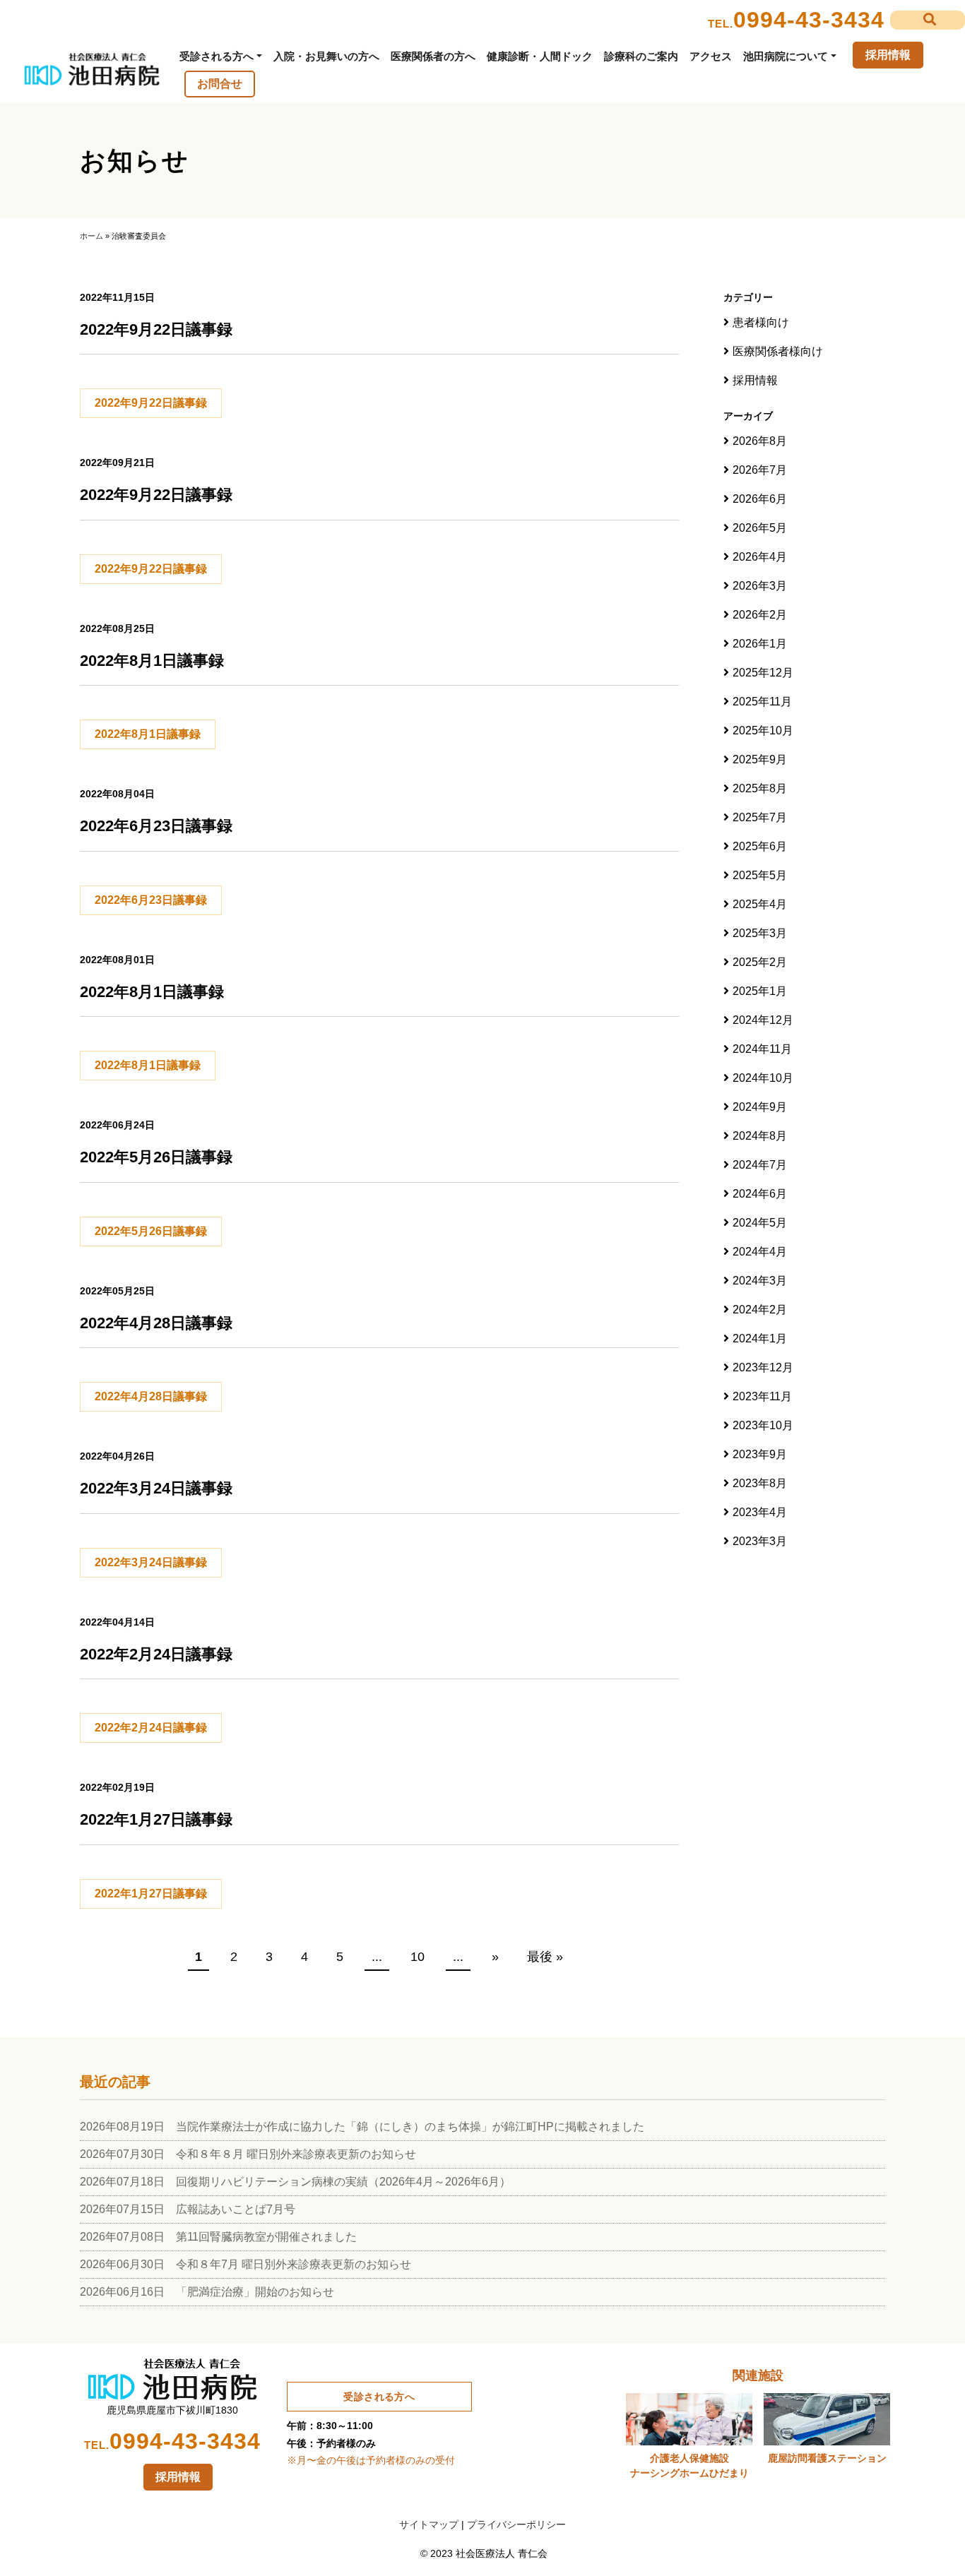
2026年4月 (760, 557)
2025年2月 (760, 962)
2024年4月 (760, 1252)
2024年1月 (760, 1338)
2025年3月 (760, 933)
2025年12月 (763, 673)
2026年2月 (760, 615)
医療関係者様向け (778, 351)
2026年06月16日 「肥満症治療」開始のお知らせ (207, 2292)
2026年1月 (760, 644)
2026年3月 (760, 586)
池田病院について (786, 56)
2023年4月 (760, 1512)
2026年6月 (760, 499)
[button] (928, 20)
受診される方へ (217, 56)
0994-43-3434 (809, 20)
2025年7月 (760, 817)
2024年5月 (760, 1223)
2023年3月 (760, 1541)
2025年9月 (760, 759)
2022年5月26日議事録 (151, 1231)
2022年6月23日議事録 (151, 900)
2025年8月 (760, 788)
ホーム (91, 236)
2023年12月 (763, 1367)
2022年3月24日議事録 (151, 1562)
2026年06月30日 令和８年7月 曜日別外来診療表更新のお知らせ (245, 2264)
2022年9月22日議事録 (151, 403)
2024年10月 (763, 1078)
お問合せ (220, 84)
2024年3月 (760, 1281)
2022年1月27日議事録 (151, 1894)
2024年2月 (760, 1310)
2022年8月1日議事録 (148, 734)
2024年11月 (762, 1049)
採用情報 (888, 55)
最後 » (545, 1957)
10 (418, 1957)
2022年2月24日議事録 (151, 1728)
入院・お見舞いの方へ (326, 56)
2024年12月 (763, 1020)
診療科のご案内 (641, 56)
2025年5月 (760, 875)
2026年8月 (760, 441)
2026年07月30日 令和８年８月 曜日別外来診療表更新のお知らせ (248, 2154)
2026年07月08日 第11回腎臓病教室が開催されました (218, 2237)
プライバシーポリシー (516, 2524)
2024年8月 (760, 1136)
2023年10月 (763, 1425)
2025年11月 (762, 702)
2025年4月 (760, 904)
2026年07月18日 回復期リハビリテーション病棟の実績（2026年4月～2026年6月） (295, 2182)
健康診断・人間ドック (540, 56)
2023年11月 (762, 1396)
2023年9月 (760, 1454)
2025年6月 (760, 846)
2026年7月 (760, 470)
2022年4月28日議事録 (151, 1396)
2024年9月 (760, 1107)
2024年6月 (760, 1194)
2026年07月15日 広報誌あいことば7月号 (188, 2209)
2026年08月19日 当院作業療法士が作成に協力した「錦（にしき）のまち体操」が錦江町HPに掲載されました (362, 2127)
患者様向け (761, 322)
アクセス (711, 56)
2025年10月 (763, 731)
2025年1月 (760, 991)
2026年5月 (760, 528)
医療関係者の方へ (433, 56)
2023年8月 (760, 1483)
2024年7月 (760, 1165)
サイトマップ (429, 2524)
